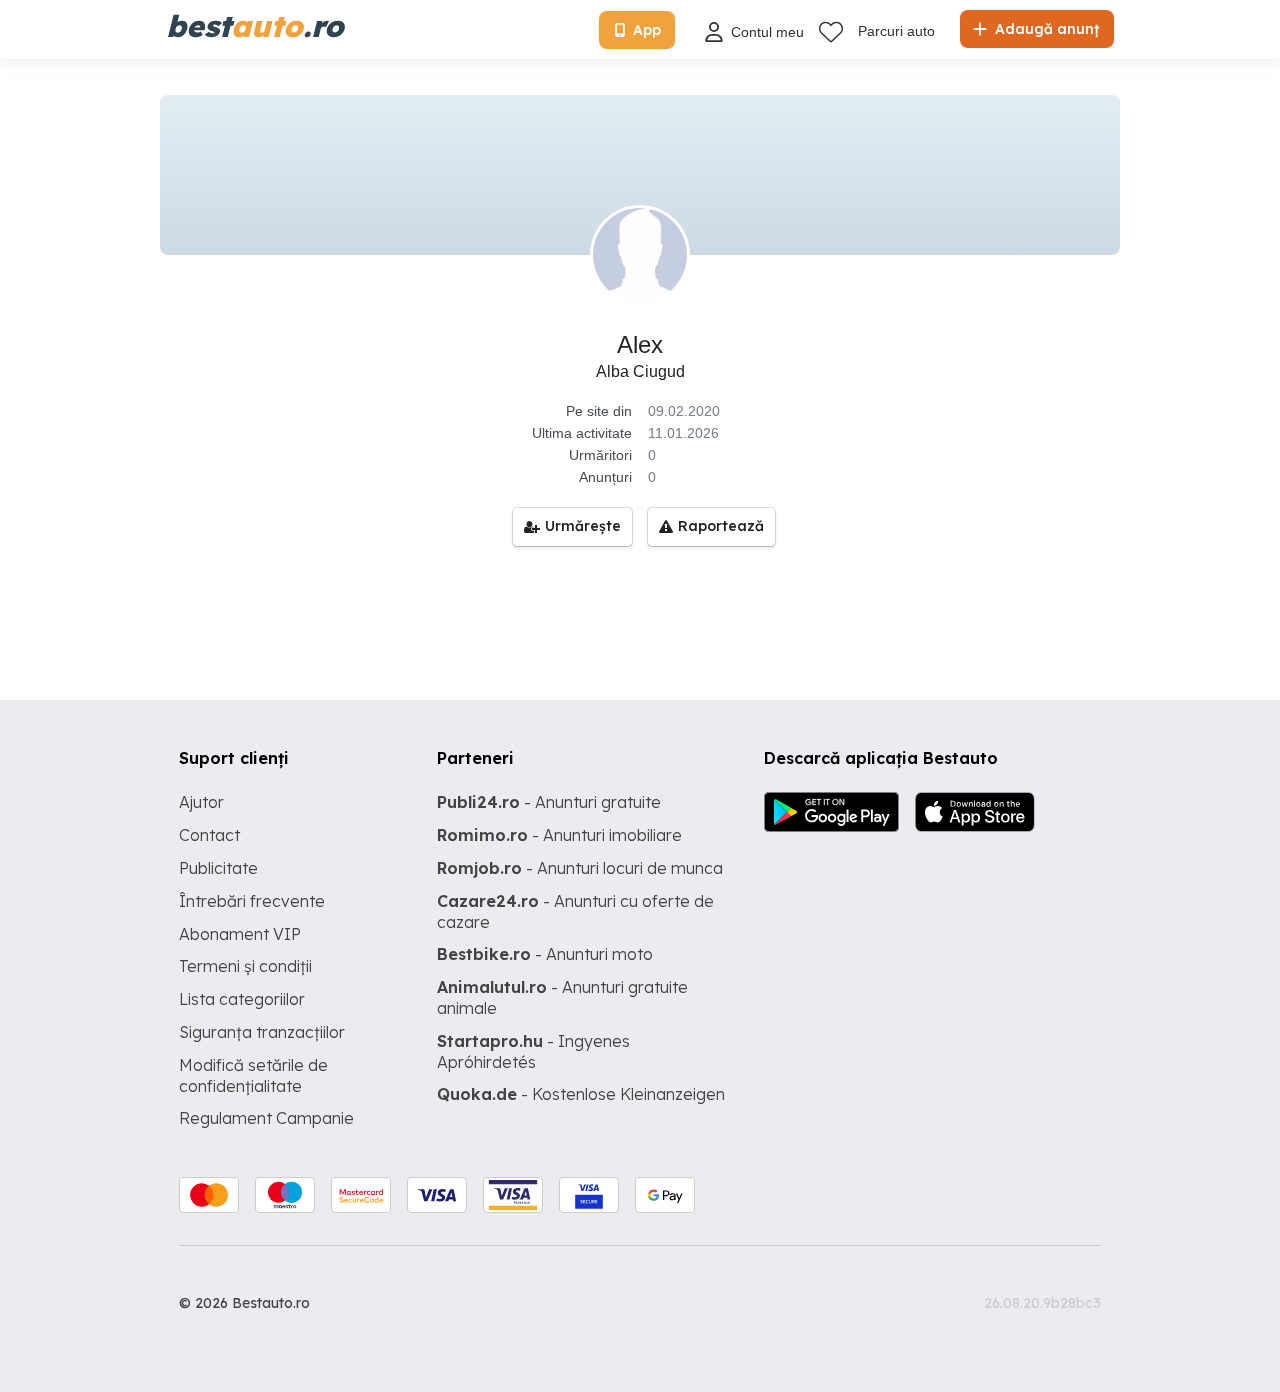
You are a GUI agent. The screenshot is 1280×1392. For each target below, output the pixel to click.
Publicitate (218, 868)
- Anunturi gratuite (549, 802)
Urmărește (583, 526)
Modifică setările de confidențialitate (253, 1075)
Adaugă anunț (1045, 29)
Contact (209, 835)
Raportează (721, 526)
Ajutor (201, 802)
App (647, 30)
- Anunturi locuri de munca (580, 868)
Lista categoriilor (242, 999)
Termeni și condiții (245, 966)
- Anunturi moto (545, 954)
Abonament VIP (240, 934)
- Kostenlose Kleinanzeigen (581, 1094)
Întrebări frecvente (252, 901)
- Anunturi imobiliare (559, 835)
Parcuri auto (896, 31)
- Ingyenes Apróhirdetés (533, 1051)
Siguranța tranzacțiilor (262, 1032)
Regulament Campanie (266, 1118)
